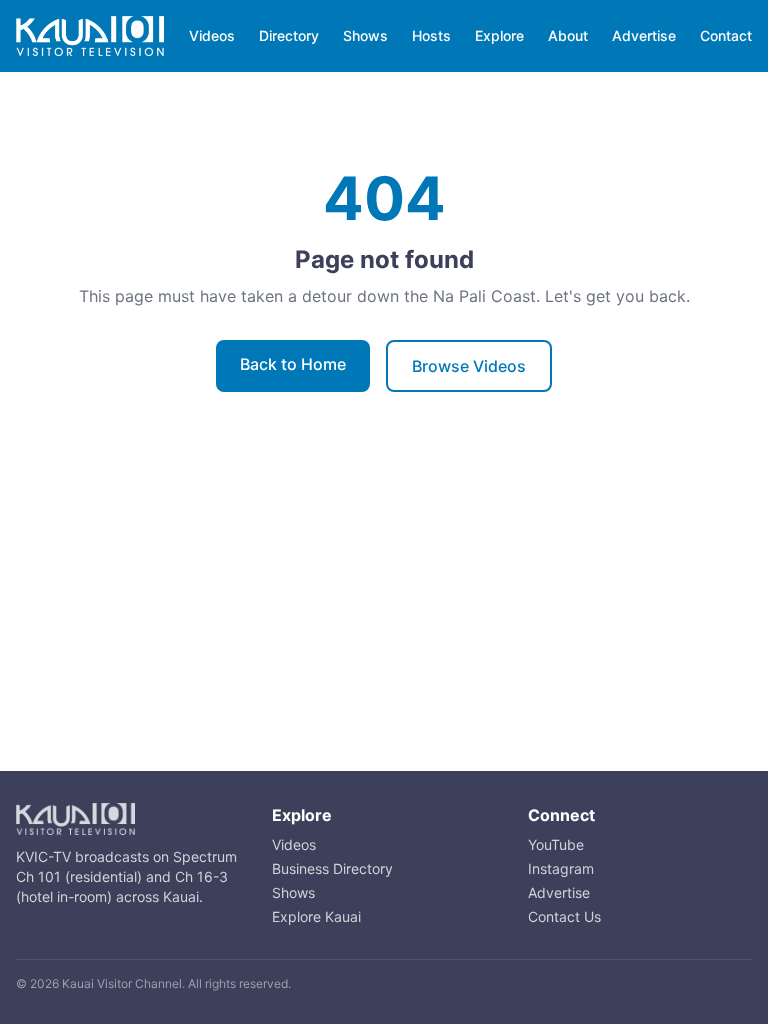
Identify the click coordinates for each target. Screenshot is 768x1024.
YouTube (556, 844)
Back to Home (293, 364)
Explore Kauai (316, 916)
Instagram (561, 868)
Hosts (431, 35)
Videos (212, 35)
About (568, 35)
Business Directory (332, 868)
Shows (365, 35)
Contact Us (564, 916)
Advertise (644, 35)
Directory (289, 35)
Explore (499, 35)
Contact (726, 35)
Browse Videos (469, 366)
